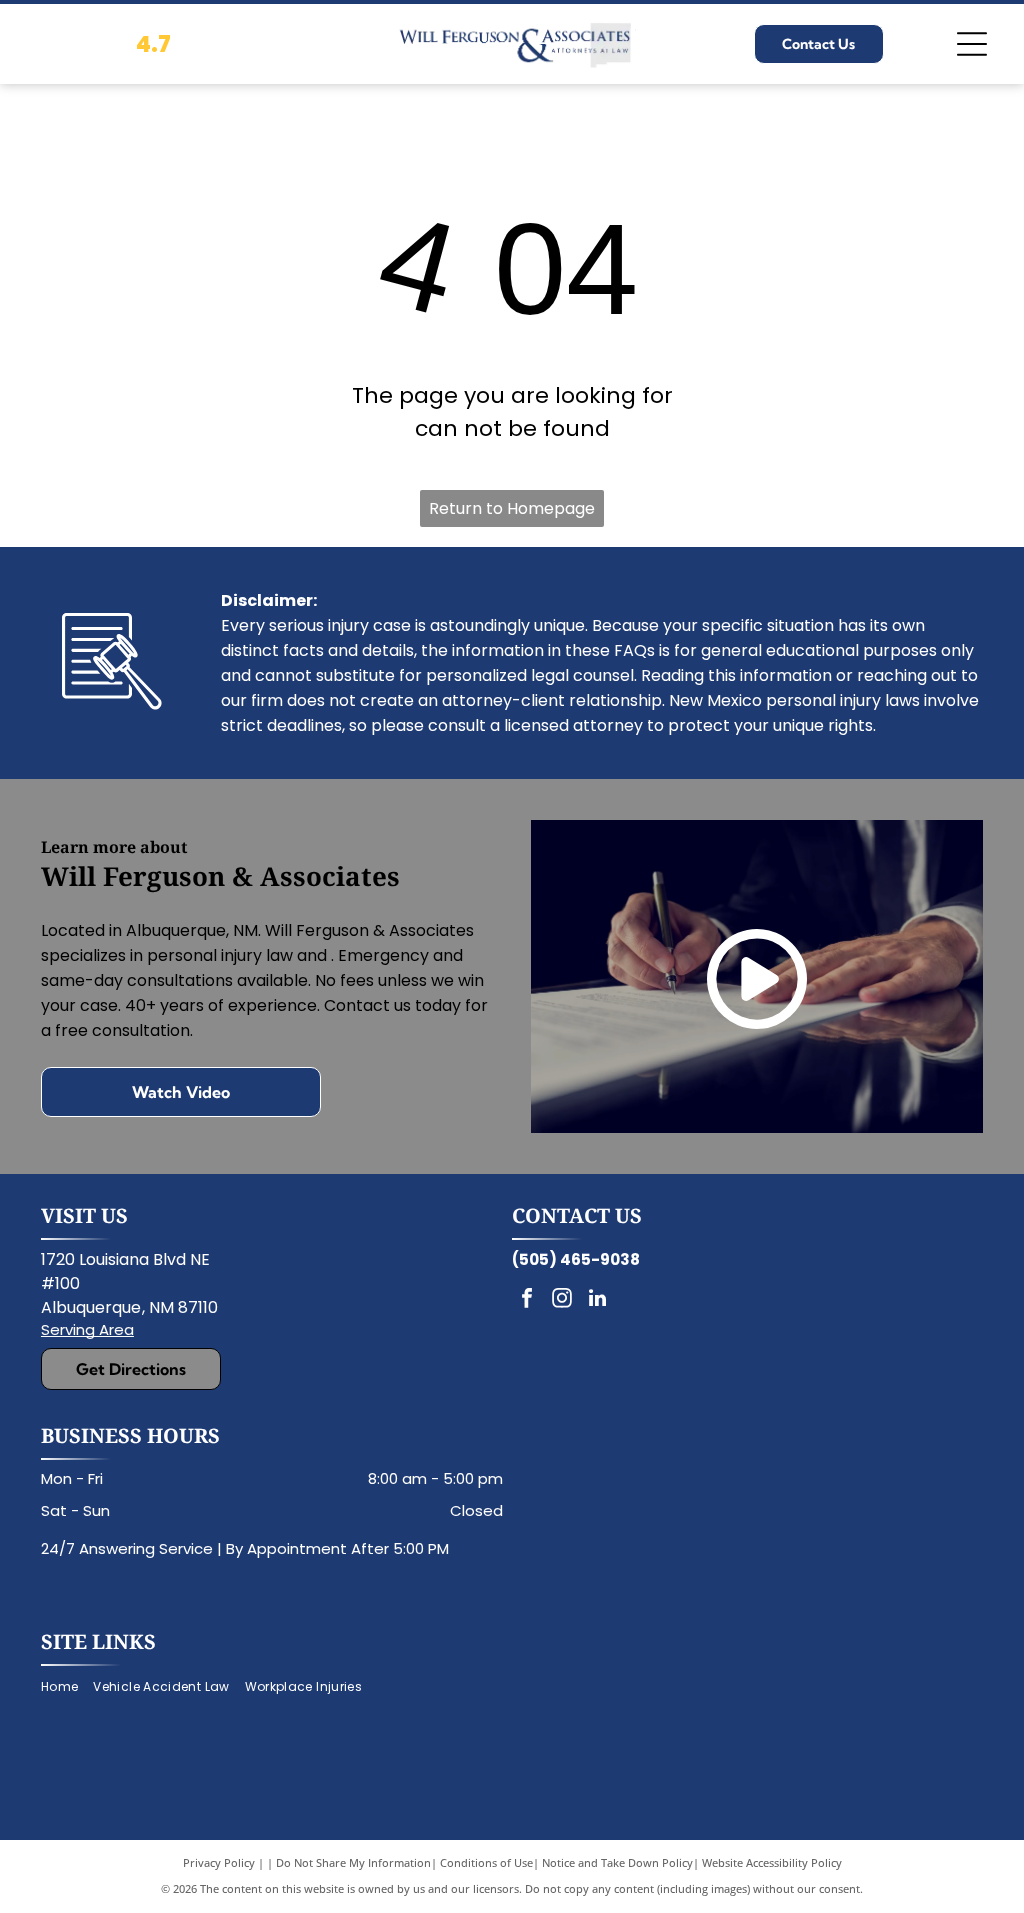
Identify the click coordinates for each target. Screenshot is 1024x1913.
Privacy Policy (219, 1862)
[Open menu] (972, 44)
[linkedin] (597, 1300)
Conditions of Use (486, 1862)
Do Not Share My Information (353, 1862)
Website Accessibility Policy (772, 1862)
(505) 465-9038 (576, 1259)
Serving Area (87, 1329)
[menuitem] (67, 1687)
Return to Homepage (512, 508)
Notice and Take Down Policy (617, 1862)
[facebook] (527, 1300)
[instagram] (562, 1300)
